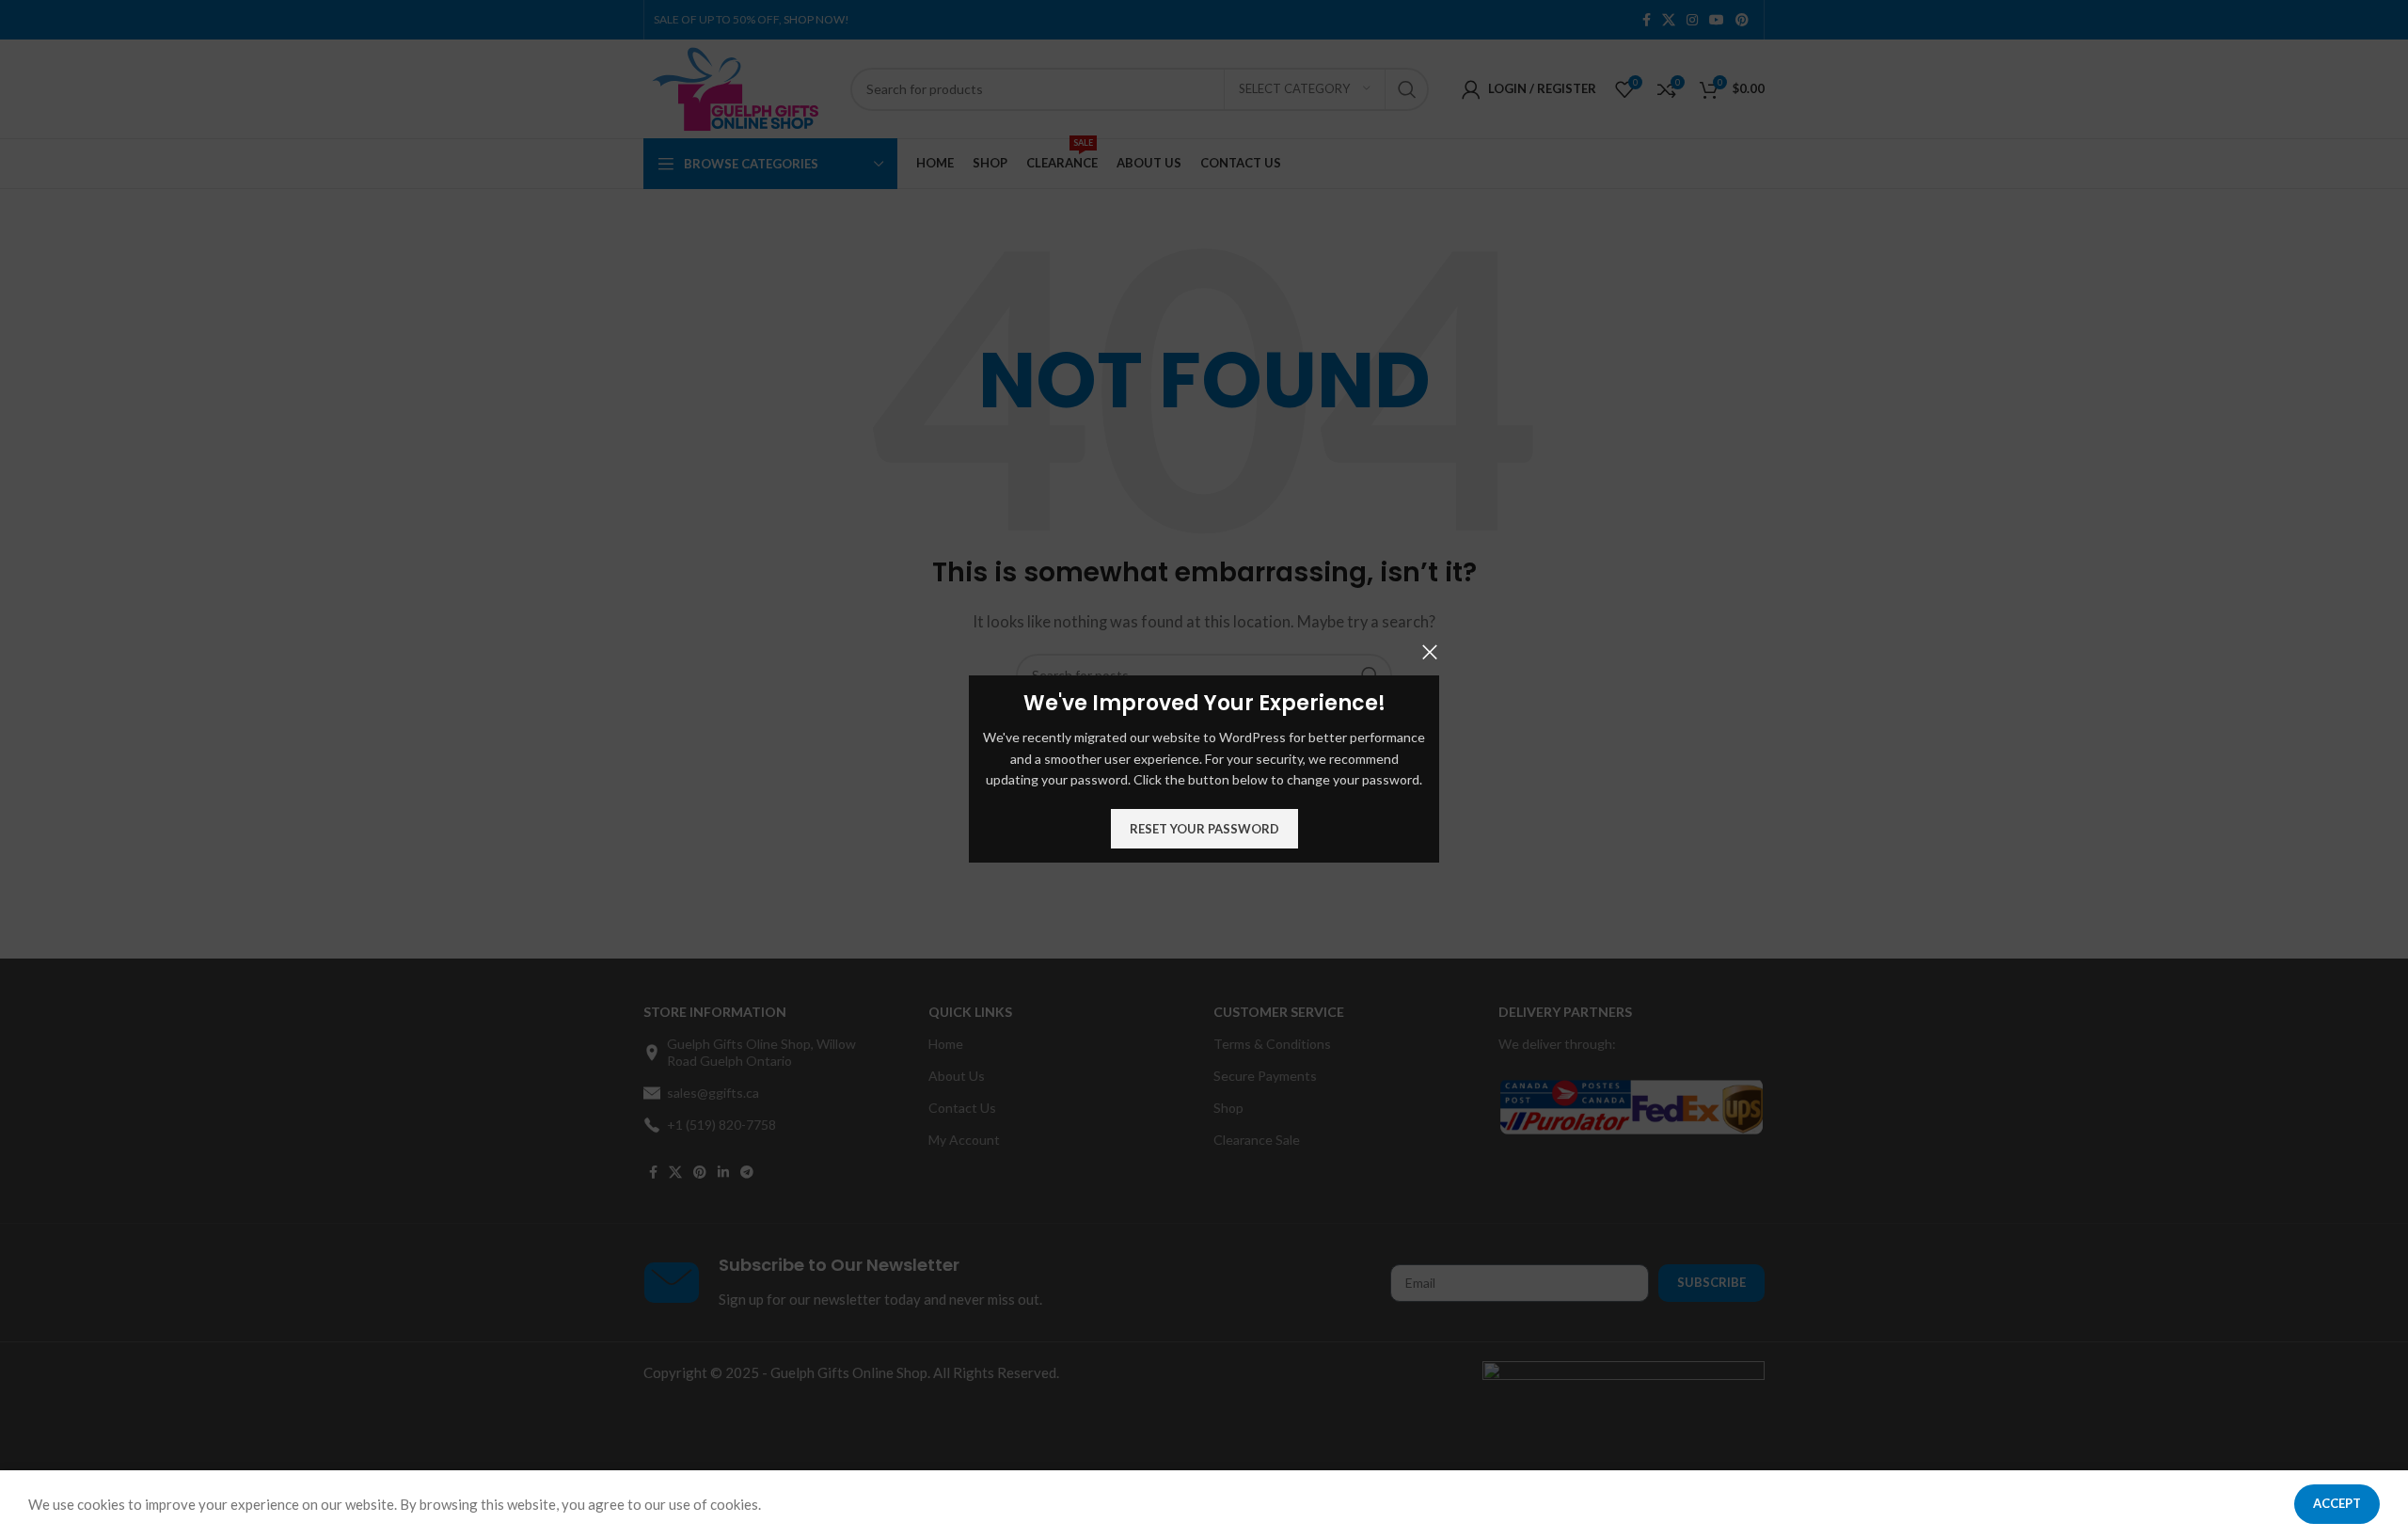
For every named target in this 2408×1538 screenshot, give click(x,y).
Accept (2337, 1503)
